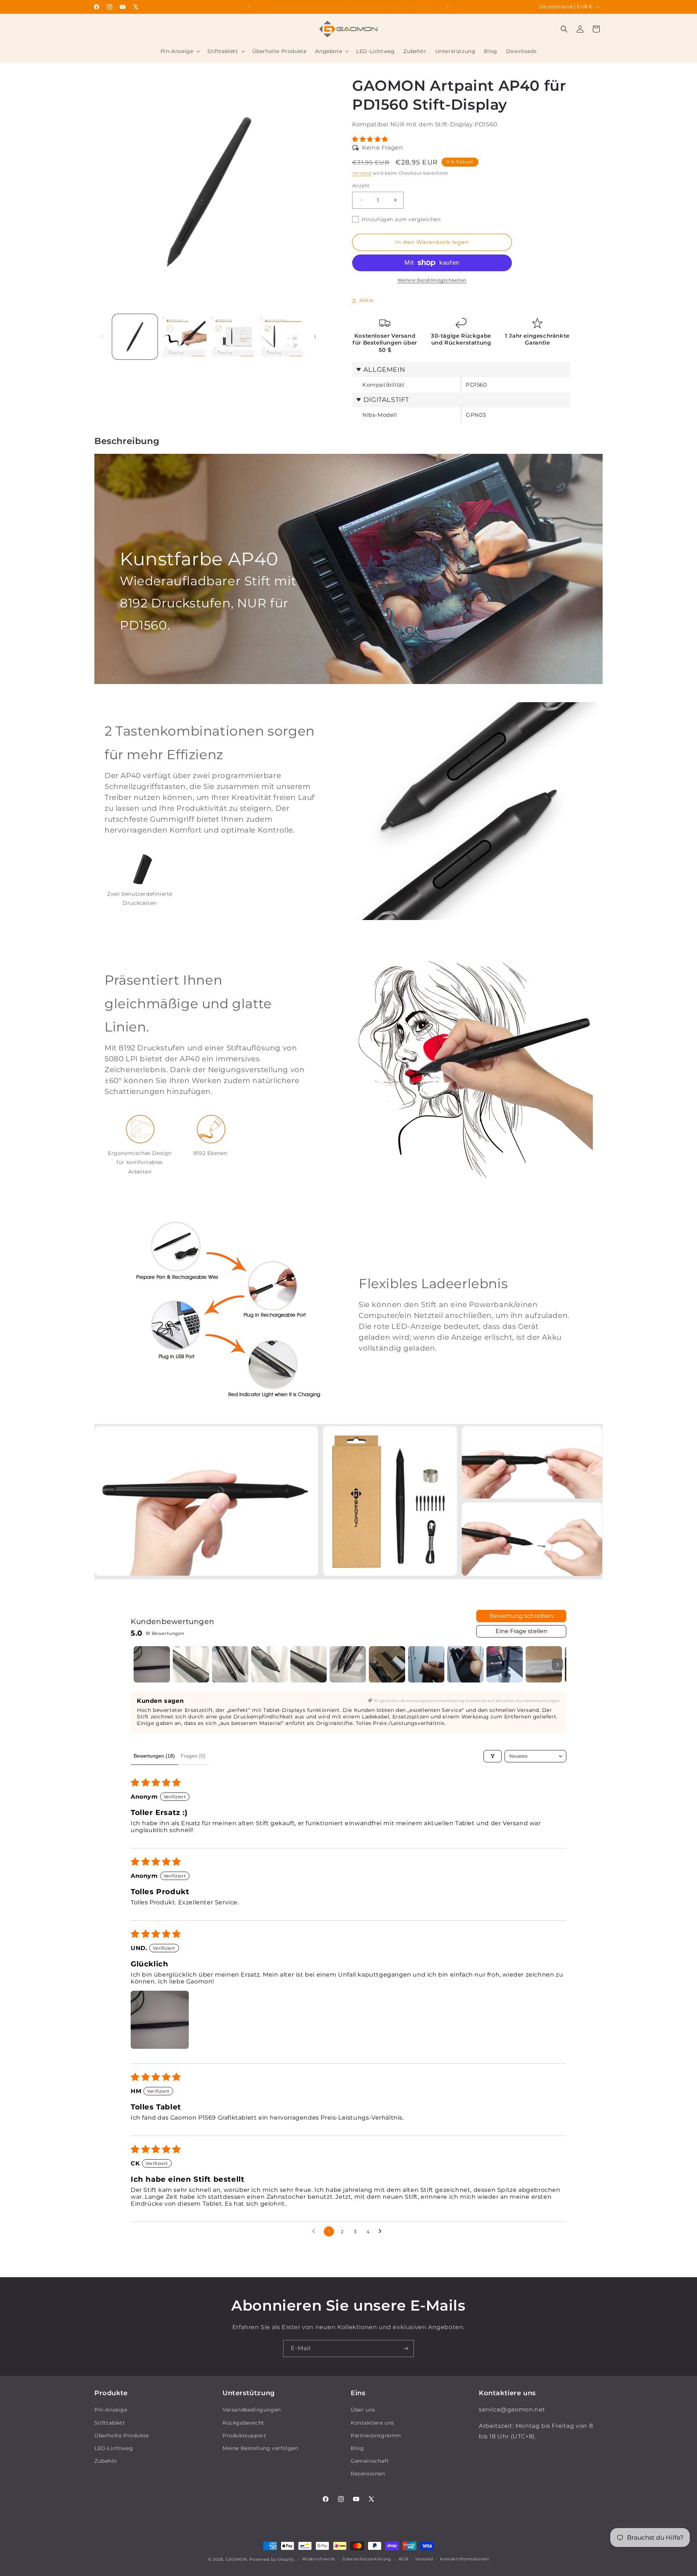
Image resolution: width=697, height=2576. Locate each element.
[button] (180, 51)
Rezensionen (368, 2474)
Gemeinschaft (370, 2461)
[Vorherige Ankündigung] (249, 7)
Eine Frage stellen (521, 1631)
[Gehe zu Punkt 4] (269, 1664)
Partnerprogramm (376, 2435)
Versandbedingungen (252, 2410)
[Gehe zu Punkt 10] (505, 1664)
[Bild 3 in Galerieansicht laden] (233, 337)
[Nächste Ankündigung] (448, 7)
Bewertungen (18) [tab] (154, 1756)
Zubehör (106, 2461)
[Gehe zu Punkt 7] (387, 1664)
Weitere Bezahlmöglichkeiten (432, 280)
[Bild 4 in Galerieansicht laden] (282, 337)
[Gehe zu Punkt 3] (230, 1664)
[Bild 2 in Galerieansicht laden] (184, 337)
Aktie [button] (366, 300)
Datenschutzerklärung (367, 2559)
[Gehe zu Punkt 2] (191, 1664)
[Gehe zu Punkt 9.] (465, 1664)
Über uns (363, 2410)
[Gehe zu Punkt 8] (426, 1664)
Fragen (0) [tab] (193, 1756)
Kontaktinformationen (464, 2559)
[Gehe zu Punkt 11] (544, 1664)
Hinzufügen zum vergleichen (401, 219)
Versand (362, 173)
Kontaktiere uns (372, 2423)
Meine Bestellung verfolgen (260, 2448)
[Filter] (493, 1756)
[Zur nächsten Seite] (382, 2231)
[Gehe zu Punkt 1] (152, 1664)
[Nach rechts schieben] (315, 337)
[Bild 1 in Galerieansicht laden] (135, 337)
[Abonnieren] (405, 2349)
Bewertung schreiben (521, 1616)
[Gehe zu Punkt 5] (309, 1664)
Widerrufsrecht (319, 2559)
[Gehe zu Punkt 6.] (348, 1664)
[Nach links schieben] (102, 337)
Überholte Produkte (122, 2435)
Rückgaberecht (243, 2423)
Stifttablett (110, 2423)
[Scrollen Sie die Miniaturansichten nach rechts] (558, 1664)
